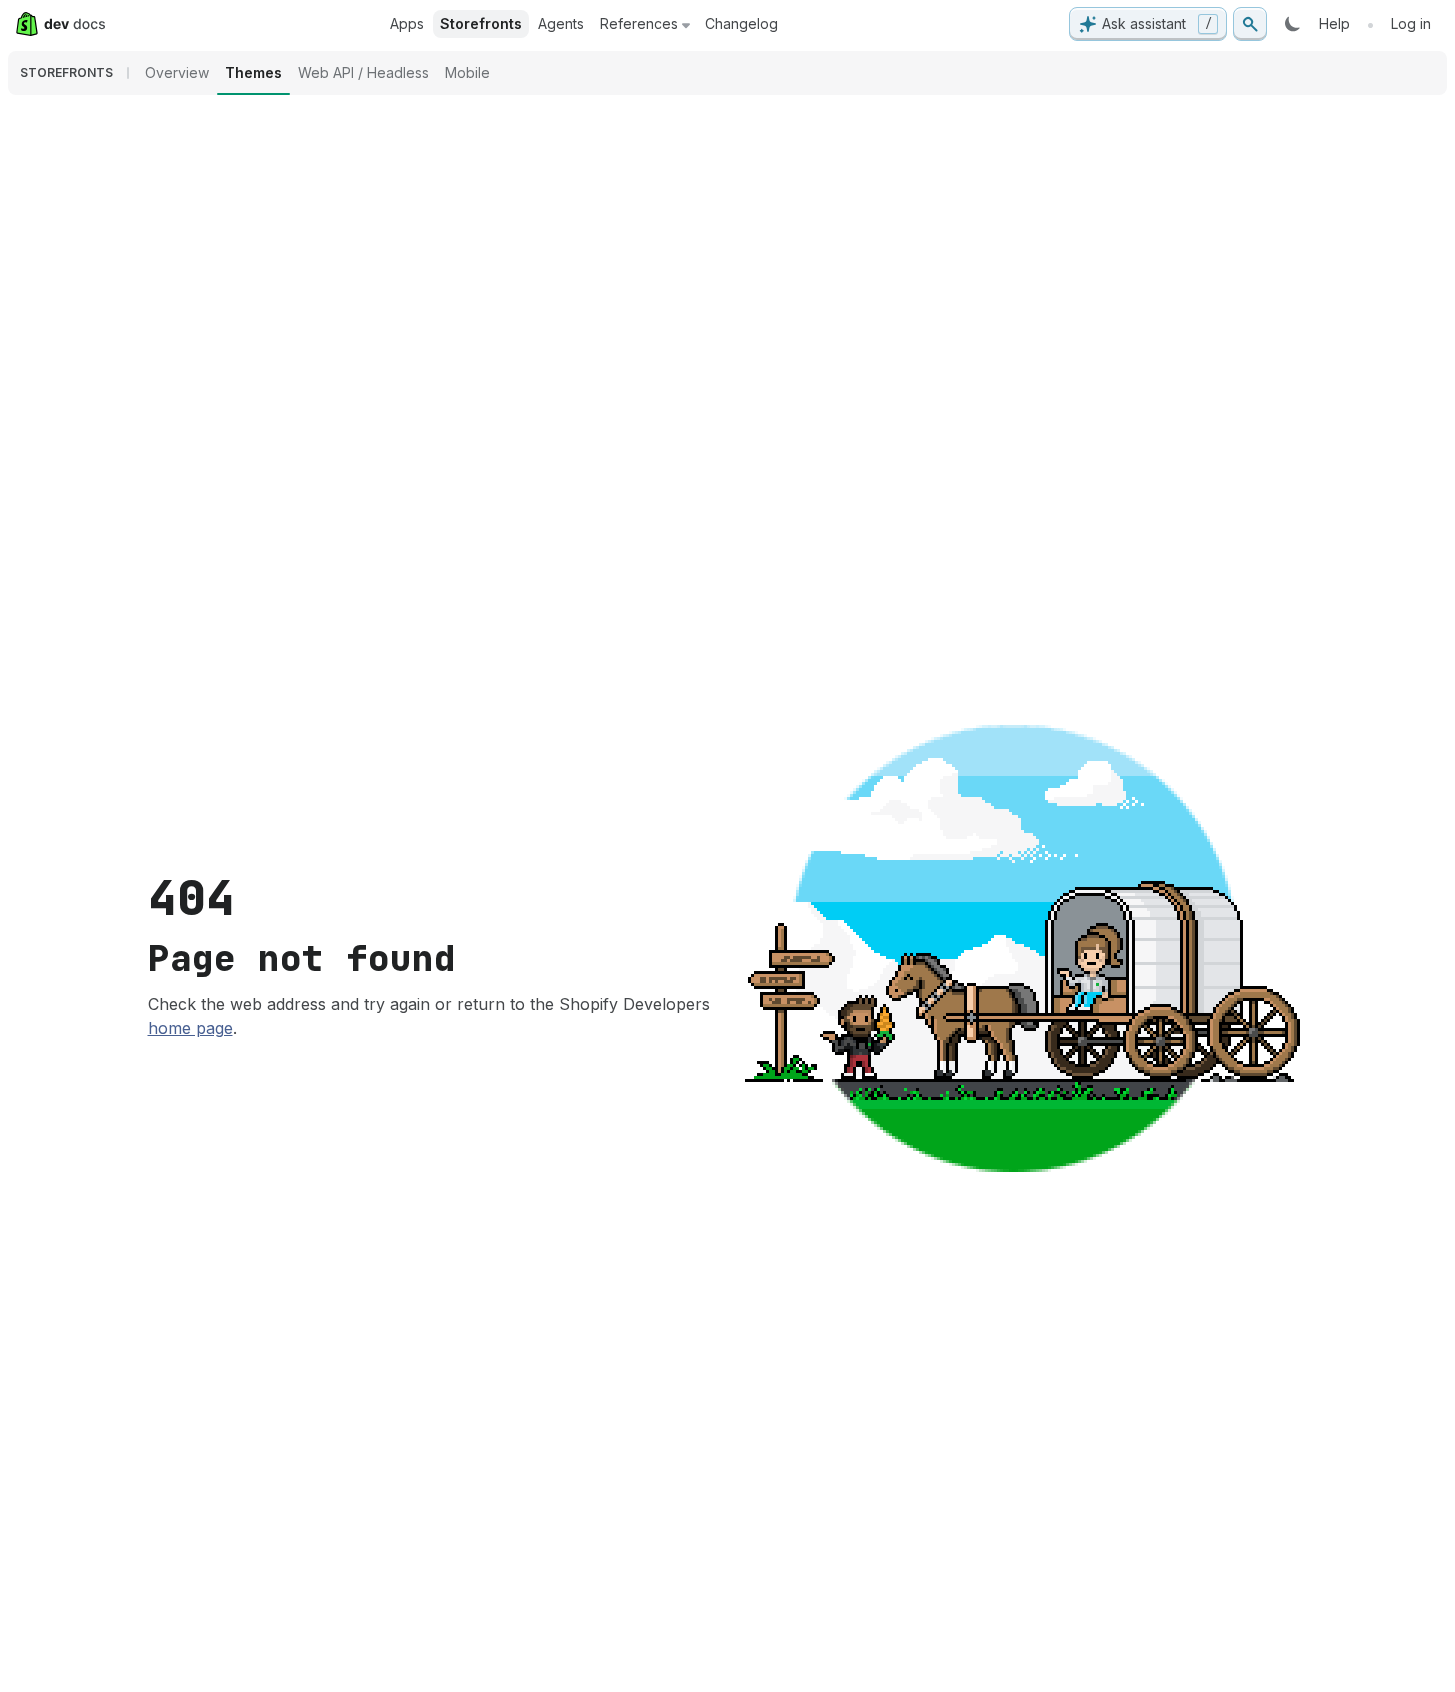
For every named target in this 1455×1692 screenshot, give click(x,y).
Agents (561, 23)
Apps (407, 23)
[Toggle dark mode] (1293, 24)
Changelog (741, 23)
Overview (177, 72)
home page (190, 1028)
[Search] (1250, 24)
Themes (253, 72)
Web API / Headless (363, 72)
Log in (1411, 23)
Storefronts (481, 23)
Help (1334, 23)
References (639, 23)
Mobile (467, 72)
